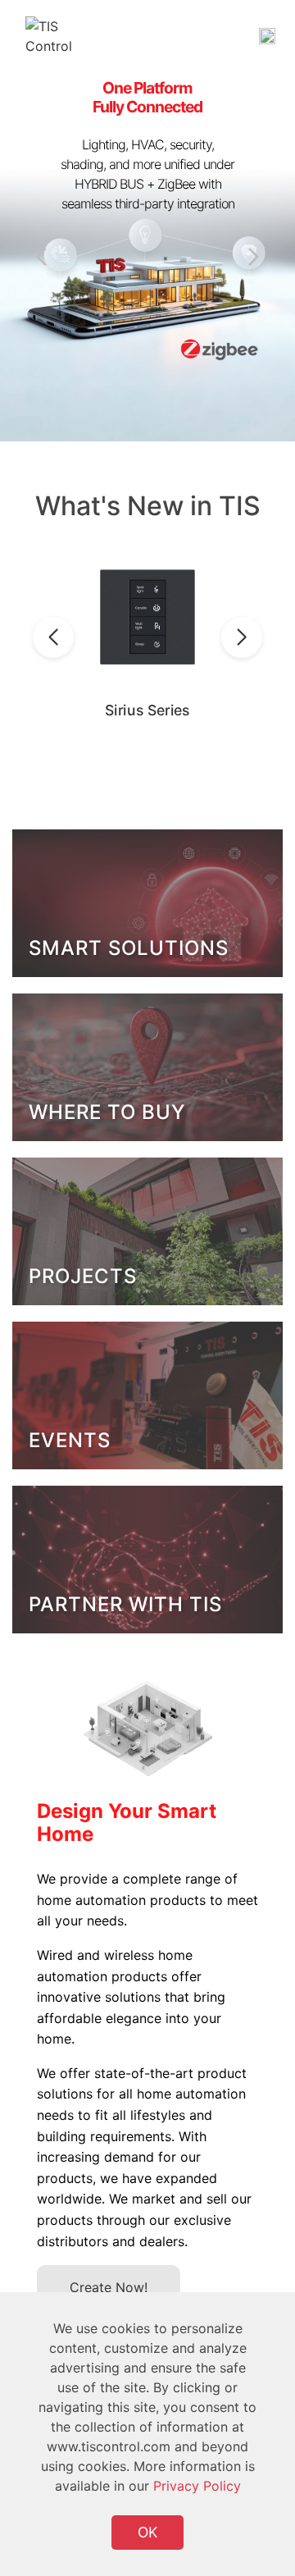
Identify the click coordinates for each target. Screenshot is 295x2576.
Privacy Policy (197, 2486)
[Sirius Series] (148, 617)
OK (147, 2532)
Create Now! (109, 2287)
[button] (250, 257)
